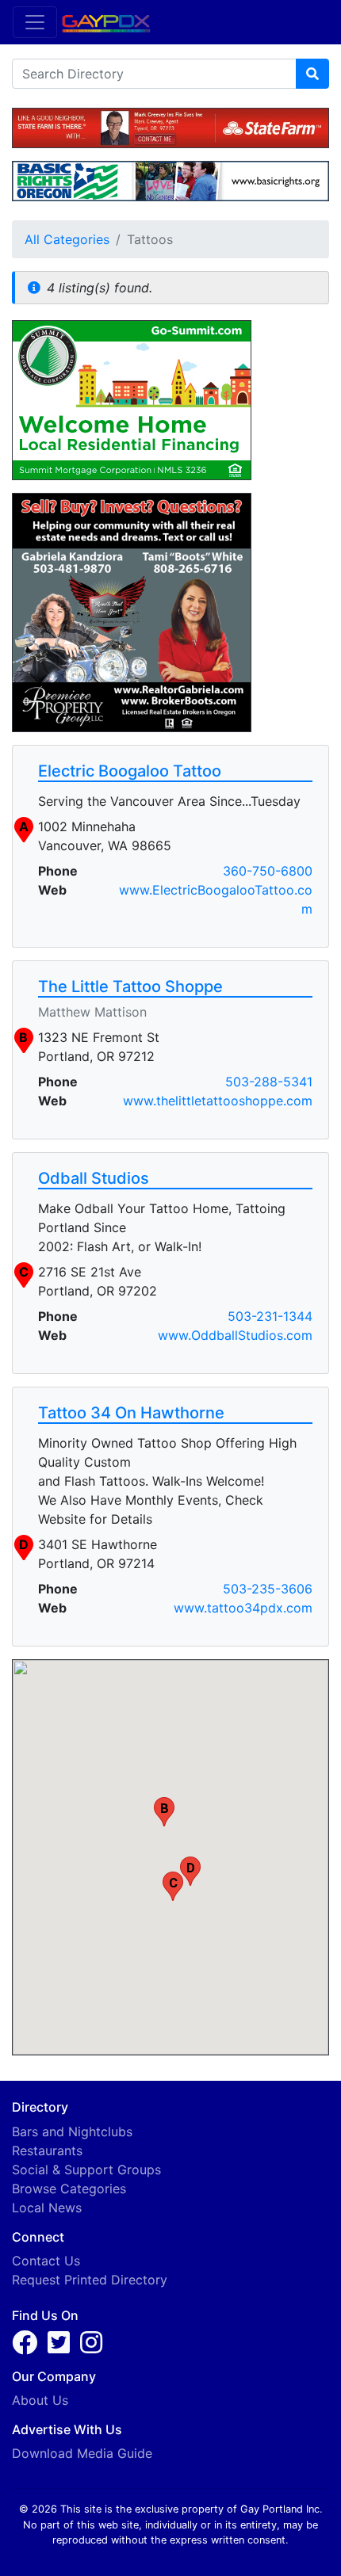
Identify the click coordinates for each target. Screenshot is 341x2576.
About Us (40, 2400)
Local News (47, 2208)
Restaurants (47, 2150)
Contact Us (46, 2261)
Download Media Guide (82, 2453)
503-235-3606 (268, 1589)
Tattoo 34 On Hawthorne (131, 1413)
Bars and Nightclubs (72, 2131)
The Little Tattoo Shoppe (130, 987)
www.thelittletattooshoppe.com (218, 1101)
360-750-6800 (268, 871)
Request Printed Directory (90, 2280)
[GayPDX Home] (113, 21)
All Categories (67, 239)
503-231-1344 (270, 1316)
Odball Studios (94, 1178)
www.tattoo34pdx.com (243, 1608)
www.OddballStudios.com (235, 1335)
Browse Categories (69, 2189)
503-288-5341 (269, 1082)
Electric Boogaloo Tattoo (130, 771)
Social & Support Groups (86, 2170)
